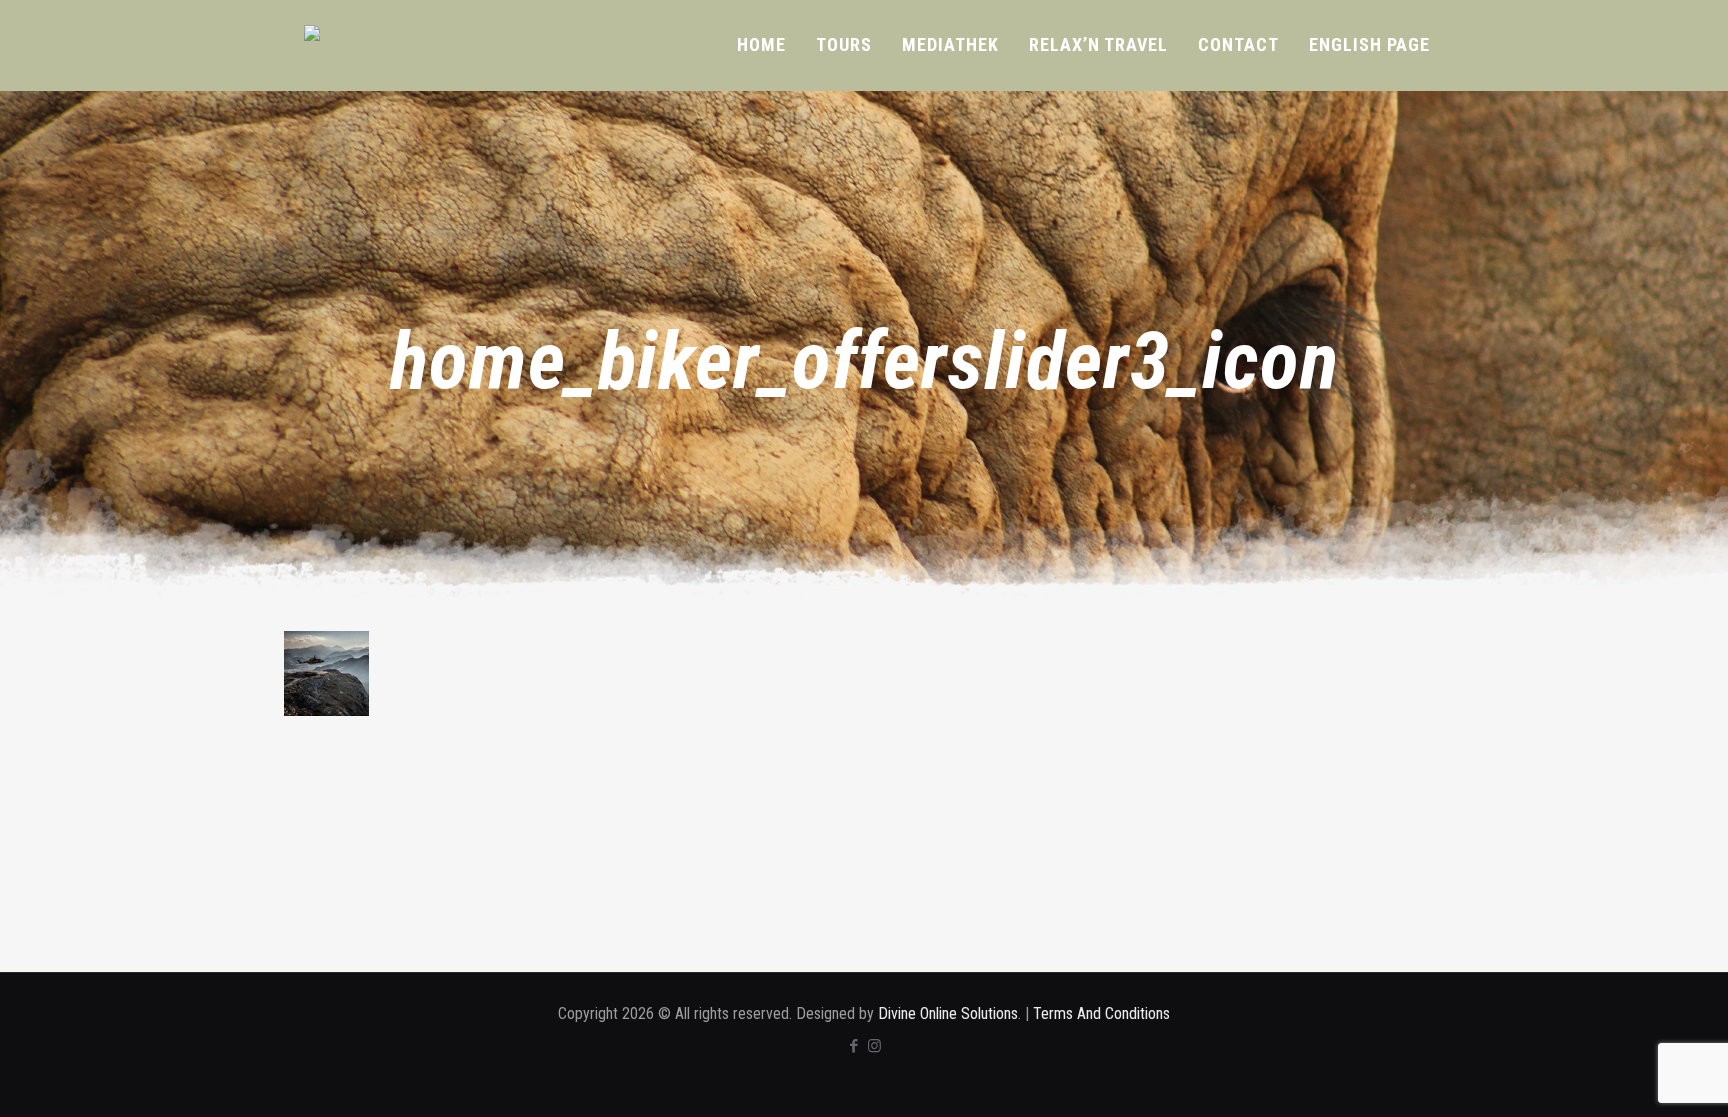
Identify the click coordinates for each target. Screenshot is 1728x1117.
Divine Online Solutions (948, 1013)
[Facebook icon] (853, 1046)
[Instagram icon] (874, 1046)
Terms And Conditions (1101, 1013)
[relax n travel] (339, 33)
